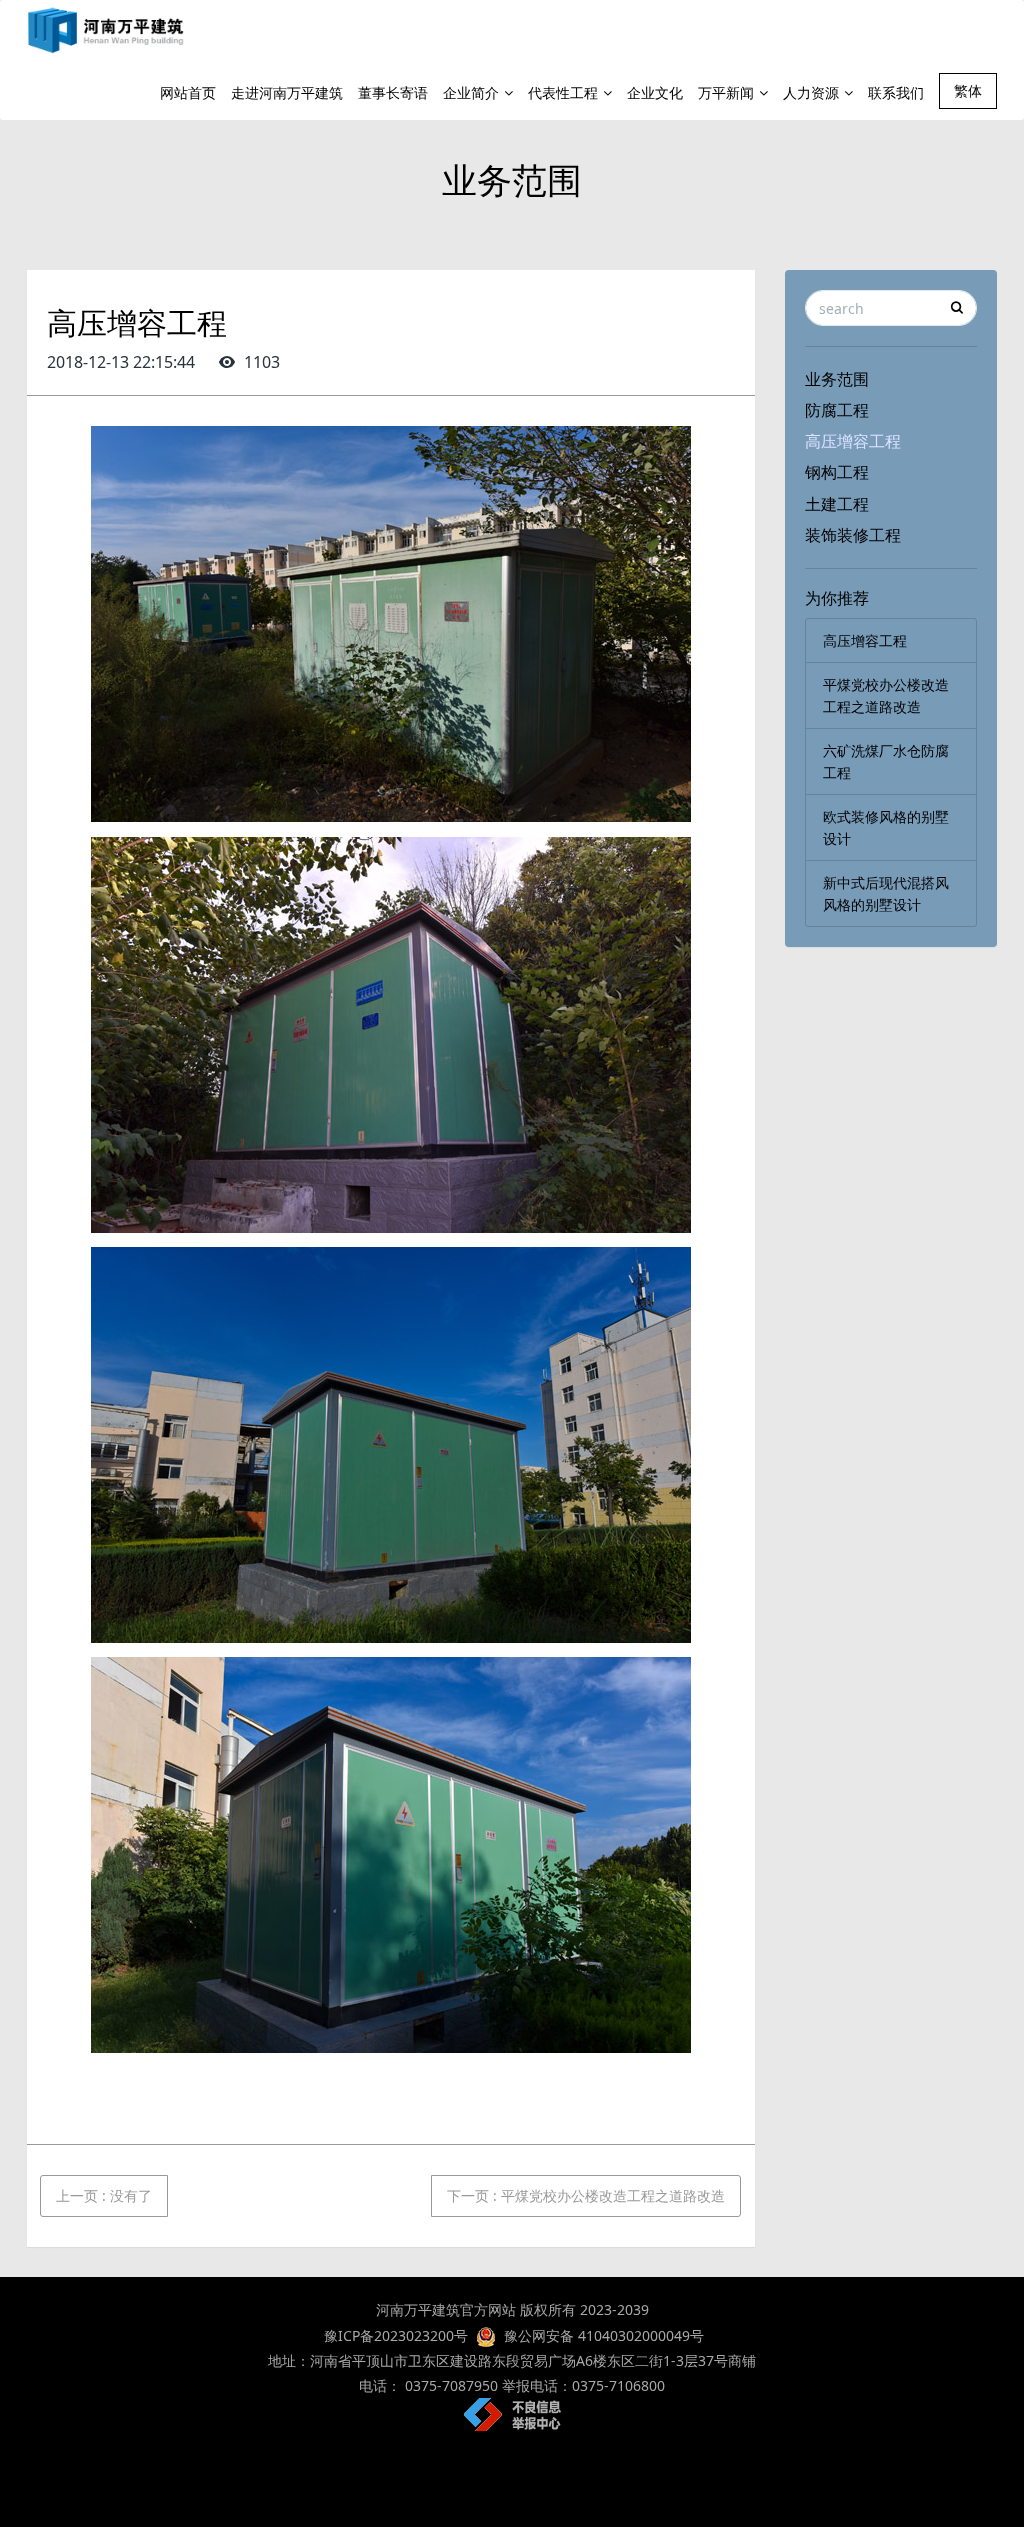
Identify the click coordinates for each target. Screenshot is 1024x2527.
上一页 (104, 2195)
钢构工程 (837, 472)
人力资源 (811, 92)
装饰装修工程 (853, 535)
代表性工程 (563, 92)
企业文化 (655, 92)
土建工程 (837, 504)
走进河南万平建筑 (287, 92)
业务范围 (837, 379)
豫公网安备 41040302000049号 (604, 2335)
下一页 (586, 2195)
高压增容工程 (853, 441)
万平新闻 (726, 92)
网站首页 (188, 92)
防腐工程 (837, 410)
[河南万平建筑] (106, 30)
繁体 (968, 90)
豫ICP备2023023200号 (394, 2335)
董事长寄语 (393, 92)
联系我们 (896, 92)
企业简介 (471, 92)
